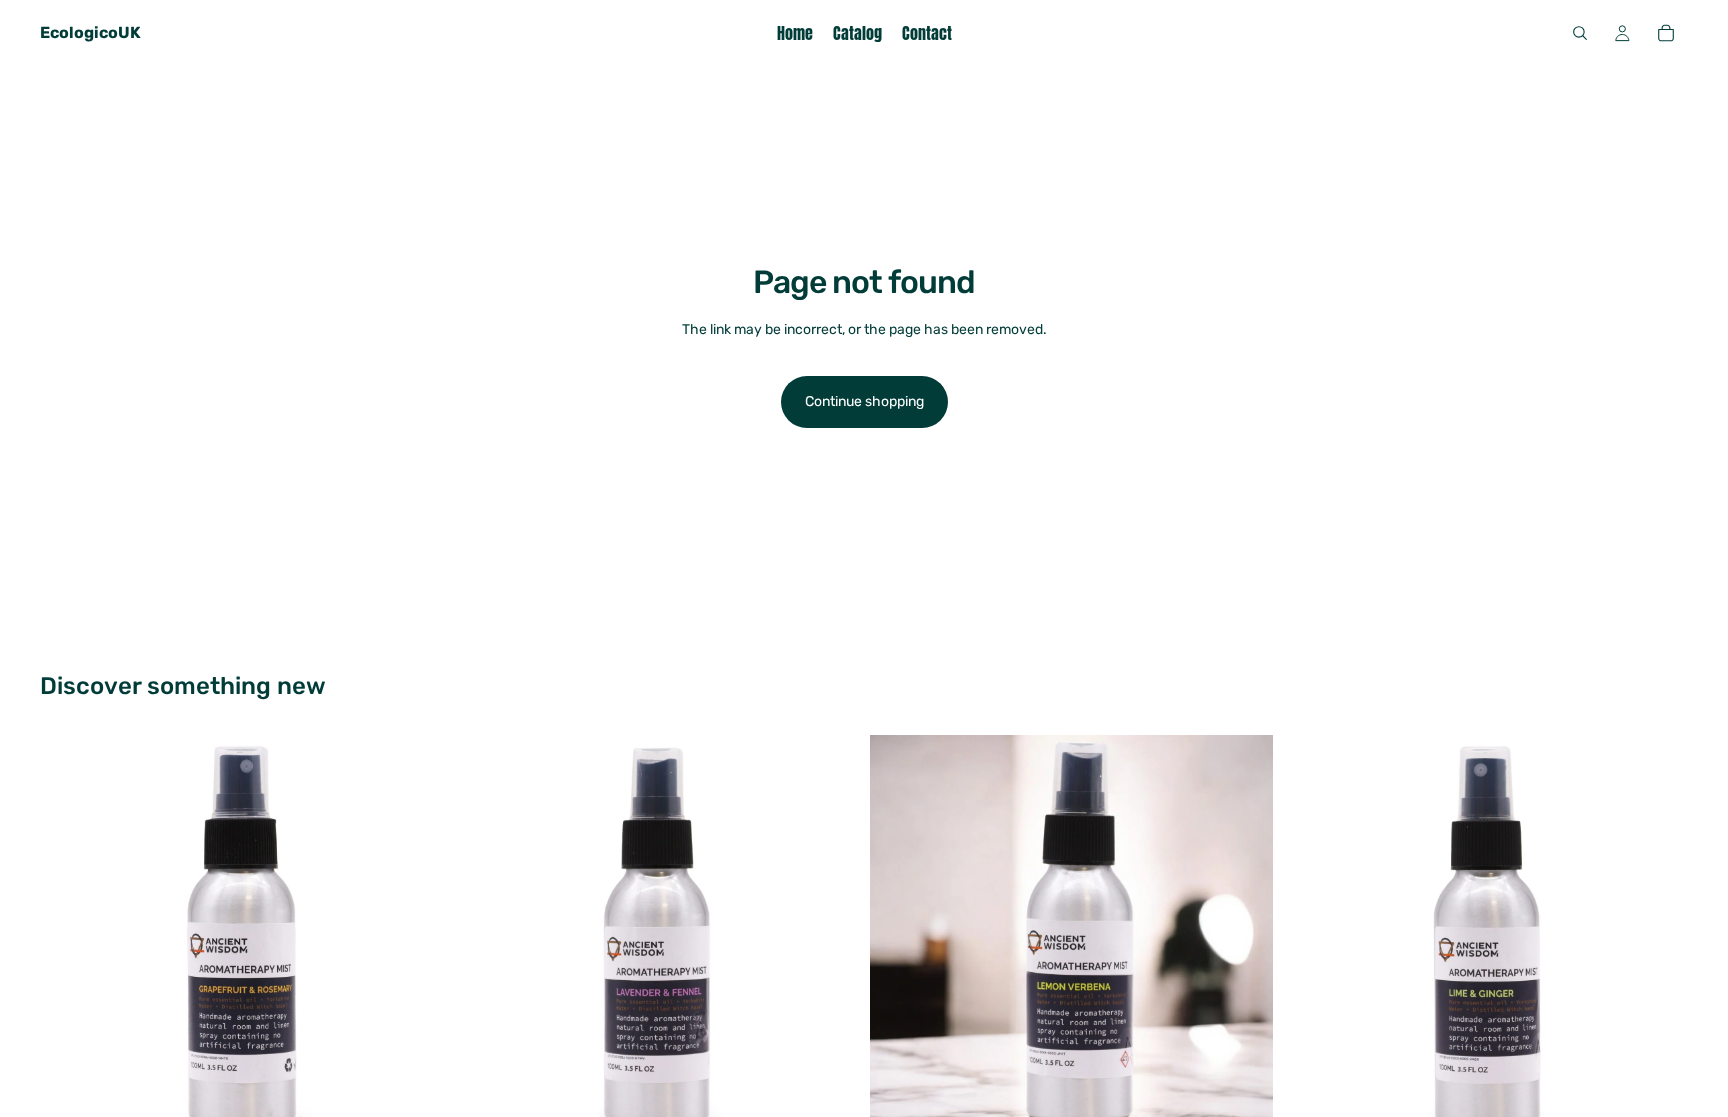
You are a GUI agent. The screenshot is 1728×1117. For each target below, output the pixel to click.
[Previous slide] (70, 937)
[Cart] (1666, 33)
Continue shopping (864, 401)
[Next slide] (413, 937)
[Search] (1580, 33)
